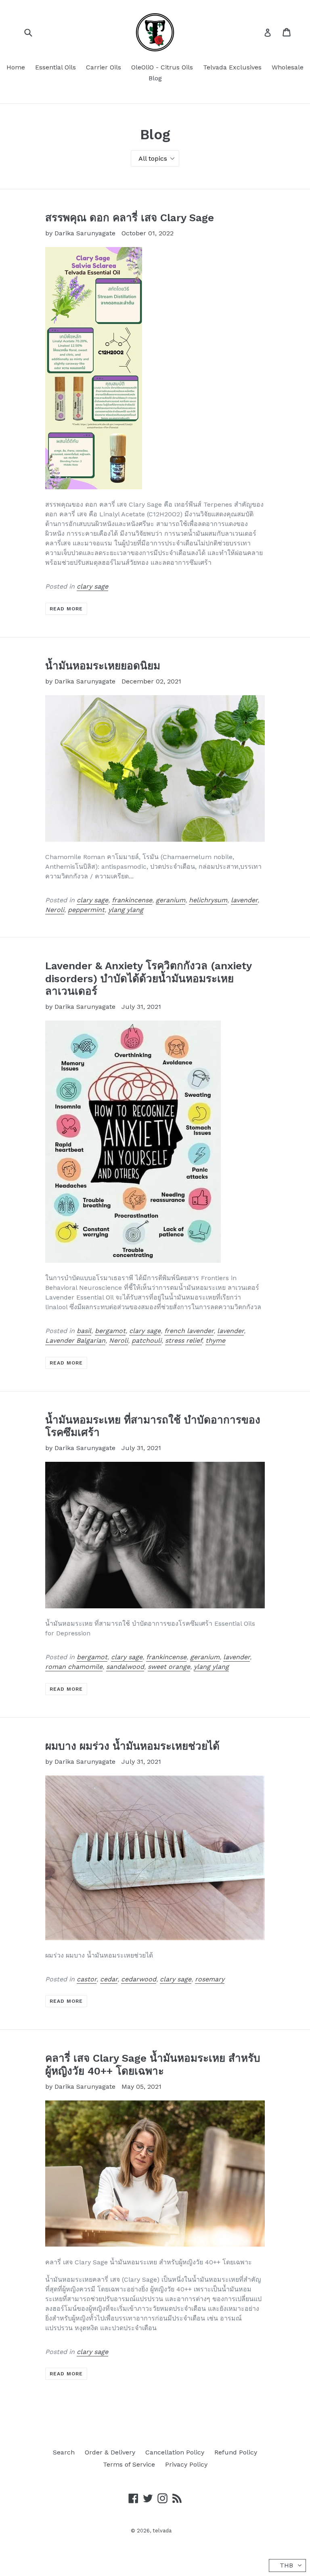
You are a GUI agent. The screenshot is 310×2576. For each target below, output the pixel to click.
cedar (109, 1979)
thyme (215, 1340)
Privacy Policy (186, 2464)
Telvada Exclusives (232, 67)
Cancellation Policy (175, 2452)
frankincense (132, 900)
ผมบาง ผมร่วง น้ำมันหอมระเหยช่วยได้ (132, 1746)
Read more (66, 609)
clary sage (92, 586)
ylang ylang (126, 910)
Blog (155, 78)
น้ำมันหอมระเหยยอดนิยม (103, 666)
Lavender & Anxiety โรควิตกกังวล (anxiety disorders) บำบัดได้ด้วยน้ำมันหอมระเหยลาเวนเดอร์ (148, 978)
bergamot (110, 1331)
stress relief (183, 1340)
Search (64, 2452)
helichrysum (208, 900)
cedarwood (139, 1979)
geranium (171, 900)
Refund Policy (236, 2452)
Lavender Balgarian (75, 1340)
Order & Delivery (110, 2452)
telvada (162, 2531)
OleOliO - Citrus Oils (162, 67)
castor (87, 1979)
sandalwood (125, 1667)
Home (16, 67)
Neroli (55, 910)
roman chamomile (74, 1667)
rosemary (210, 1979)
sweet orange (169, 1667)
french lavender (189, 1331)
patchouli (147, 1340)
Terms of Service (129, 2464)
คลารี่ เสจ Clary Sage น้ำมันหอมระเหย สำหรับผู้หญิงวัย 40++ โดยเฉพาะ (153, 2064)
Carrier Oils (104, 67)
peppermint (86, 910)
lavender (244, 900)
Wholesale (288, 67)
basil (84, 1331)
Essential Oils (56, 67)
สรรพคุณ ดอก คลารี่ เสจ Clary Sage (130, 218)
